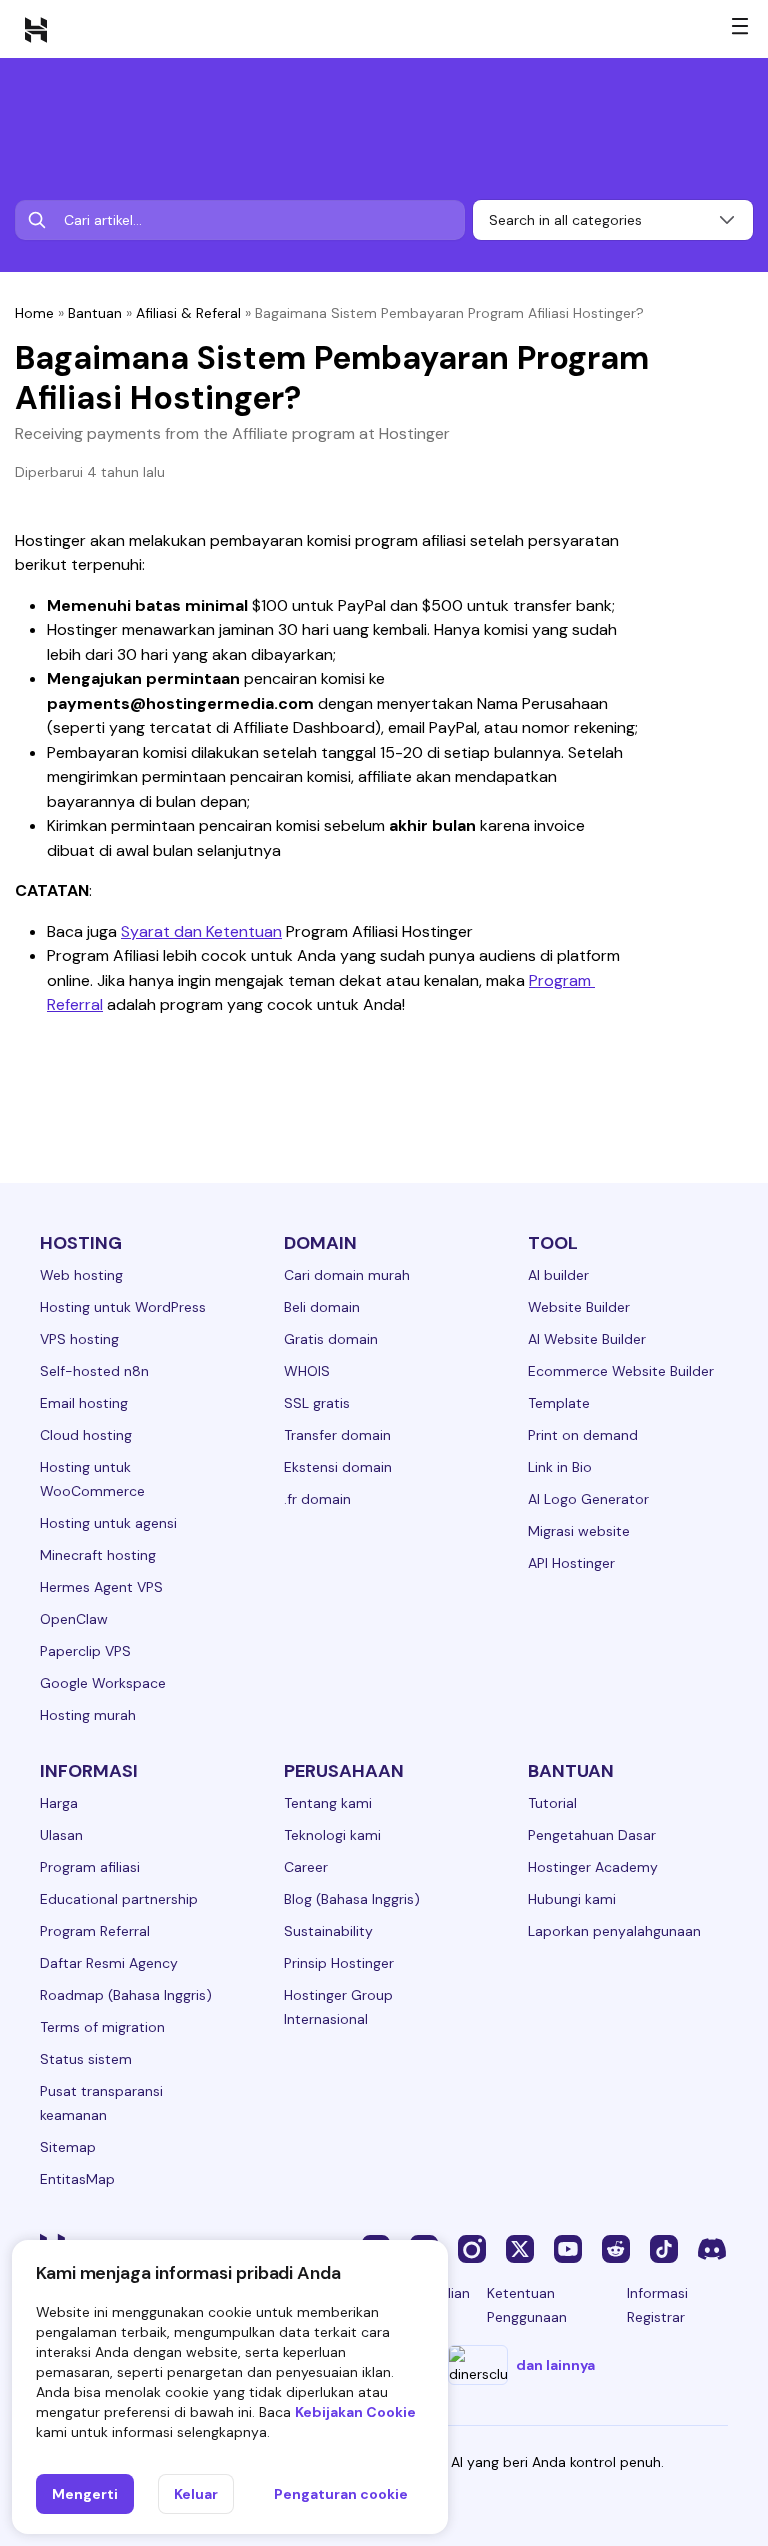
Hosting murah (88, 1715)
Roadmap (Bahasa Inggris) (126, 1995)
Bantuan (95, 313)
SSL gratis (317, 1403)
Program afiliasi (90, 1867)
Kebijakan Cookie (355, 2412)
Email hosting (84, 1403)
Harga (59, 1803)
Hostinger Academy (593, 1867)
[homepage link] (36, 29)
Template (559, 1403)
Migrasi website (579, 1531)
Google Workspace (103, 1683)
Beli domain (322, 1307)
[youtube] (568, 2248)
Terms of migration (102, 2027)
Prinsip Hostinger (339, 1963)
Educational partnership (119, 1899)
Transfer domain (337, 1435)
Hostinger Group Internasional (338, 2007)
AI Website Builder (587, 1339)
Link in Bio (560, 1467)
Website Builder (579, 1307)
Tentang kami (328, 1803)
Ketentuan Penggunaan (527, 2305)
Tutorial (552, 1803)
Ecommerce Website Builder (621, 1371)
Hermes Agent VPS (101, 1587)
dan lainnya (555, 2365)
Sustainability (328, 1931)
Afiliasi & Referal (188, 313)
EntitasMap (77, 2179)
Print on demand (583, 1435)
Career (306, 1867)
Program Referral (95, 1931)
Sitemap (68, 2147)
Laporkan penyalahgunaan (614, 1931)
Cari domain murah (347, 1275)
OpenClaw (74, 1619)
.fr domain (317, 1499)
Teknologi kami (332, 1835)
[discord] (712, 2248)
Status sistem (86, 2059)
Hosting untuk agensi (108, 1523)
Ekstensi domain (338, 1467)
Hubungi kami (572, 1899)
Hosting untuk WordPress (123, 1307)
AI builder (558, 1275)
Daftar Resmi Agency (109, 1963)
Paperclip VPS (85, 1651)
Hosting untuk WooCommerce (92, 1479)
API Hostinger (571, 1563)
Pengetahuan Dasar (592, 1835)
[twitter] (520, 2248)
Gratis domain (331, 1339)
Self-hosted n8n (94, 1371)
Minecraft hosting (98, 1555)
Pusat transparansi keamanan (101, 2103)
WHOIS (307, 1371)
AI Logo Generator (588, 1499)
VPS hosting (79, 1339)
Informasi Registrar (657, 2305)
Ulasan (61, 1835)
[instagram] (472, 2248)
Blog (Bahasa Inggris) (352, 1899)
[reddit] (616, 2248)
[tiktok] (664, 2248)
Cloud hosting (86, 1435)
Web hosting (81, 1275)
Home (34, 313)
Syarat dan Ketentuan (201, 931)
